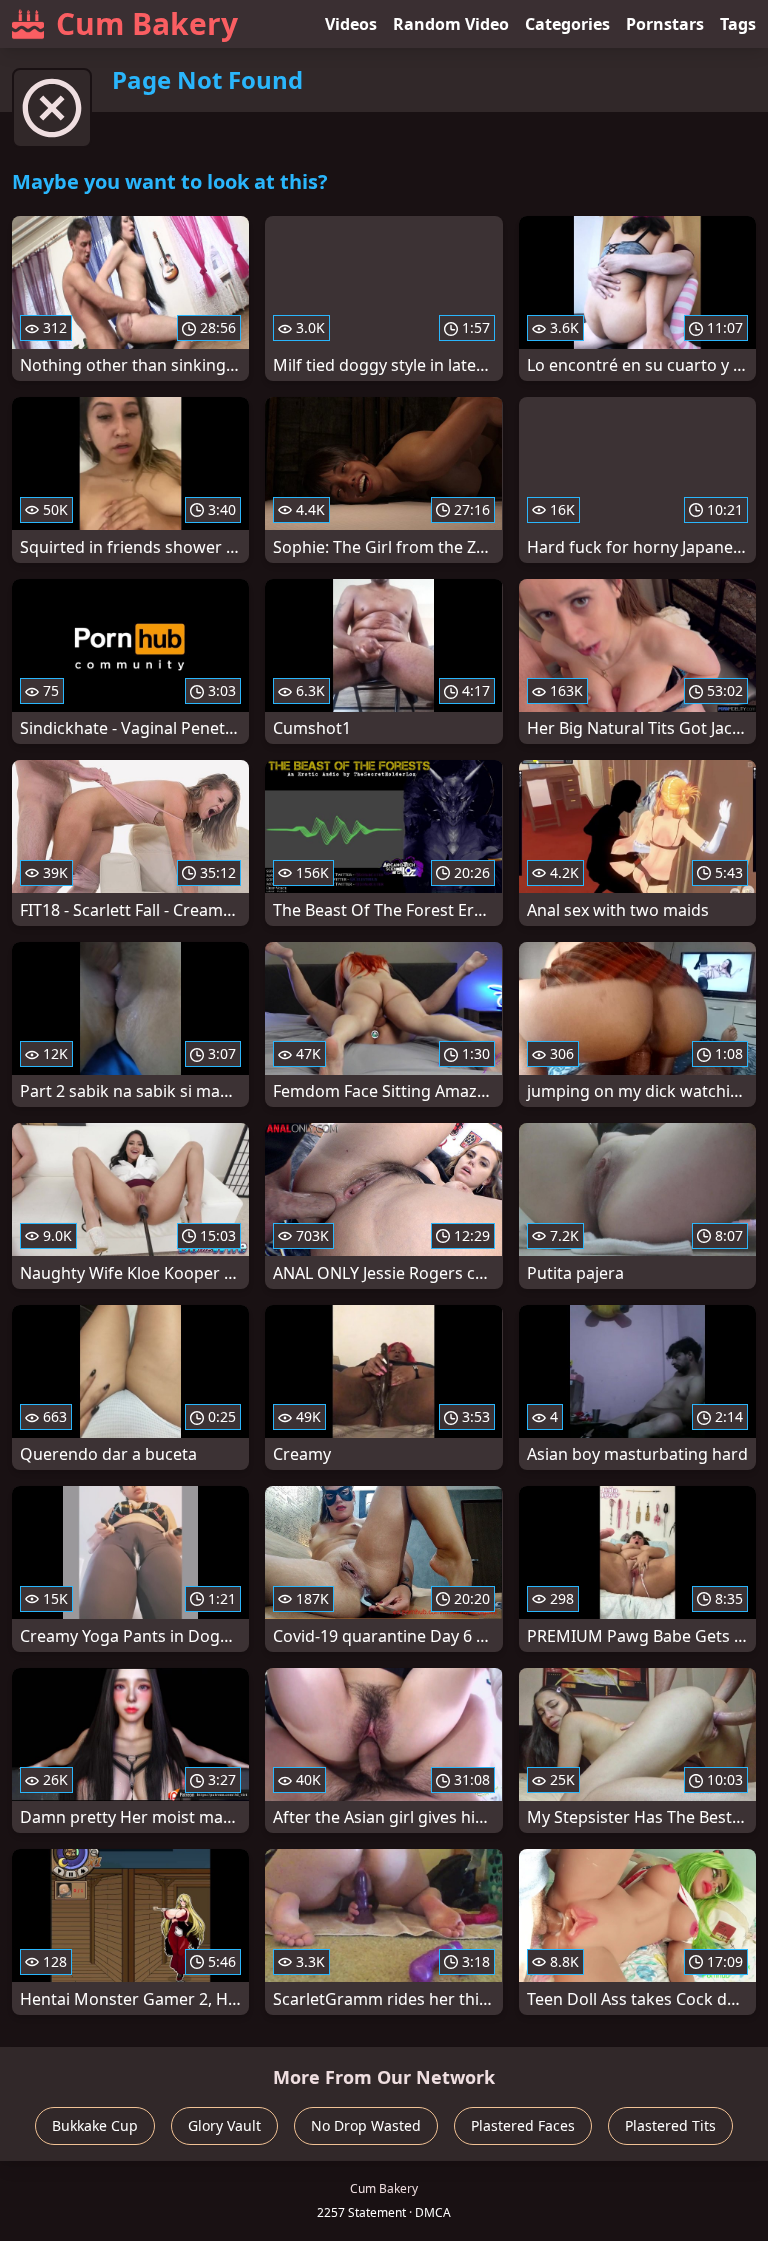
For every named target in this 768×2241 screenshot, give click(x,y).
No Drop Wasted (366, 2125)
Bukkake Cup (95, 2125)
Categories (567, 24)
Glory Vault (224, 2125)
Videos (351, 24)
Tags (738, 24)
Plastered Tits (670, 2125)
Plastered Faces (523, 2125)
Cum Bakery (147, 23)
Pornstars (665, 24)
